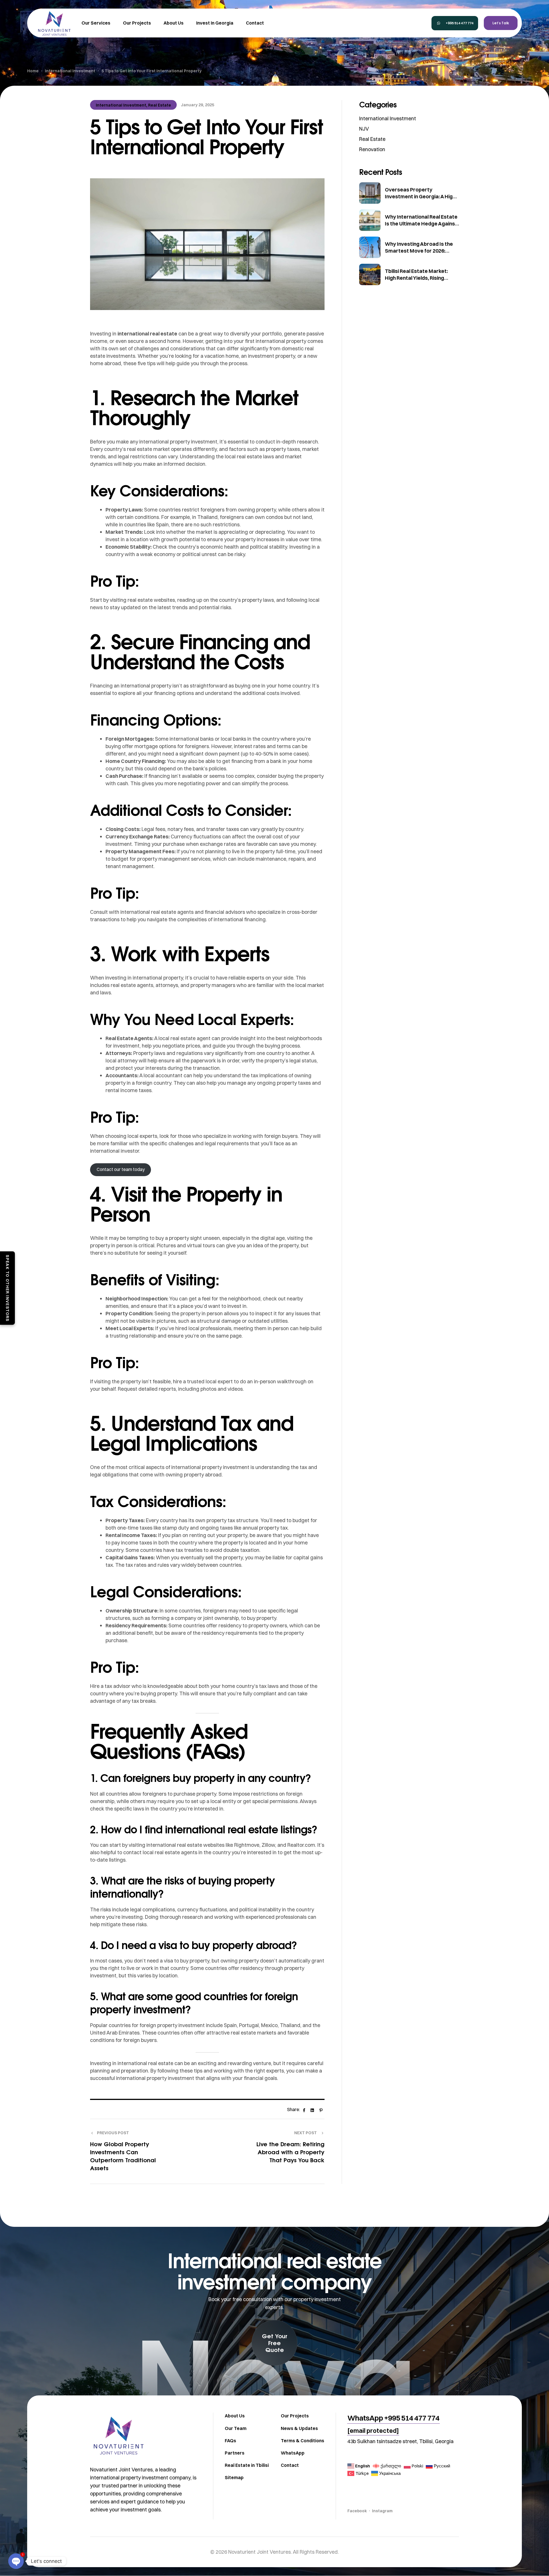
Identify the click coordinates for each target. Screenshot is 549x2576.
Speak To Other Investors (7, 1288)
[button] (455, 23)
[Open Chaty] (16, 2561)
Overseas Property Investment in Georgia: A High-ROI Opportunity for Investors (421, 196)
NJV (364, 129)
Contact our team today (121, 1169)
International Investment (121, 105)
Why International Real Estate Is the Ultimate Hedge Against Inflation (421, 224)
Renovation (372, 149)
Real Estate (160, 105)
